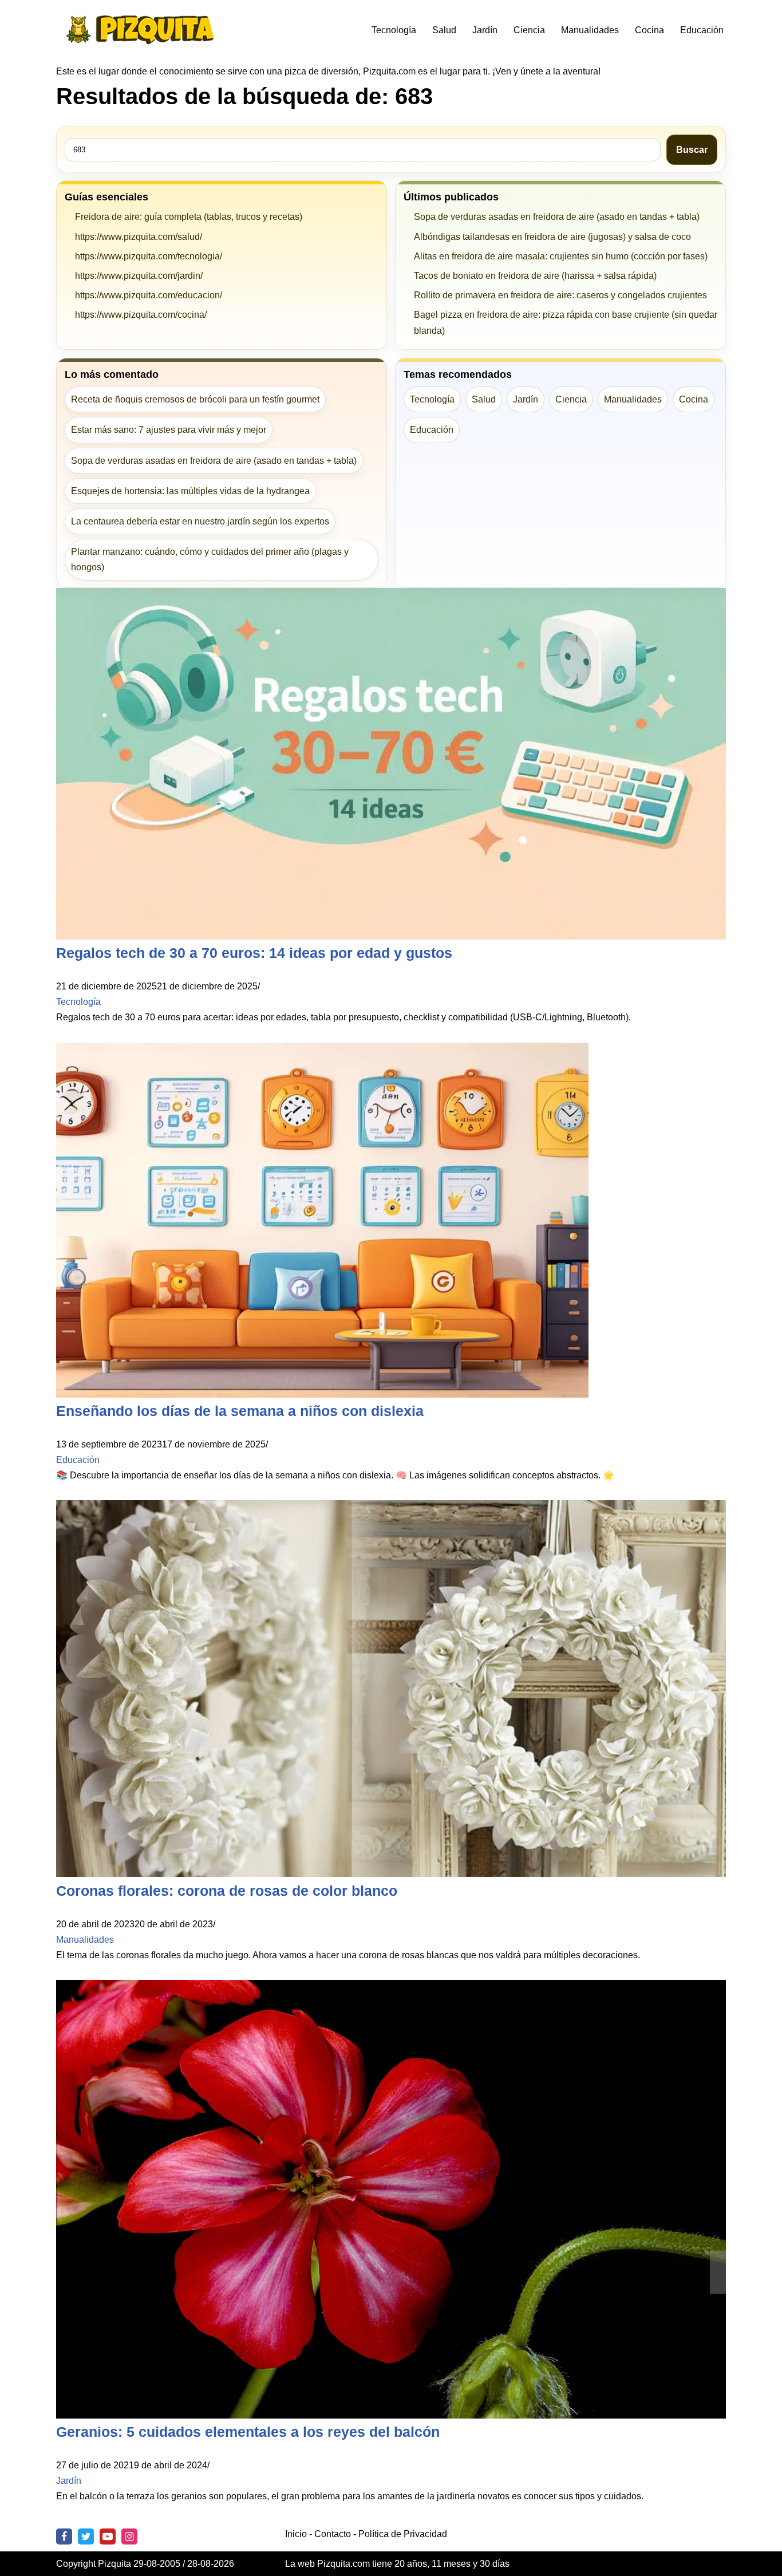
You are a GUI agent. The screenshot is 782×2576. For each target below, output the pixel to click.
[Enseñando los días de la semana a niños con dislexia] (322, 1394)
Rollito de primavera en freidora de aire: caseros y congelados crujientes (560, 295)
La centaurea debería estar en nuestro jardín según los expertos (200, 521)
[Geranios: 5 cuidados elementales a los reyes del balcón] (391, 2415)
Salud (444, 30)
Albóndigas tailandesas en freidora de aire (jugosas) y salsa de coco (552, 237)
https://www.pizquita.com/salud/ (139, 237)
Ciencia (529, 30)
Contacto (333, 2534)
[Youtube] (108, 2536)
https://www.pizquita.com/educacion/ (149, 295)
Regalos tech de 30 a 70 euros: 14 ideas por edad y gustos (254, 953)
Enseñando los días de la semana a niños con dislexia (240, 1411)
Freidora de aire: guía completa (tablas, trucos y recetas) (189, 217)
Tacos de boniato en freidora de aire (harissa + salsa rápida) (535, 276)
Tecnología (394, 30)
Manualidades (590, 30)
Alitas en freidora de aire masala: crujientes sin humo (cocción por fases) (561, 256)
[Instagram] (129, 2536)
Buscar (692, 150)
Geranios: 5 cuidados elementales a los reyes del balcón (248, 2432)
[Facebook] (64, 2536)
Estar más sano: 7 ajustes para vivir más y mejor (169, 430)
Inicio (296, 2534)
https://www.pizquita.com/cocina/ (141, 315)
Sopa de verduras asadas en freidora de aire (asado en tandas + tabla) (557, 217)
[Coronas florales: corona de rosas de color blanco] (391, 1874)
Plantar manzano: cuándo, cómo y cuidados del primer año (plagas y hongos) (210, 559)
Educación (702, 30)
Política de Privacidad (403, 2534)
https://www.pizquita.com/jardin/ (139, 276)
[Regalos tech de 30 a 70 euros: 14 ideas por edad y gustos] (391, 936)
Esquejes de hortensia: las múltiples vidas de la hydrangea (190, 491)
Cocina (649, 30)
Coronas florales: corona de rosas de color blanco (227, 1891)
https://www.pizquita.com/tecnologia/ (149, 256)
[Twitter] (86, 2536)
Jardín (485, 30)
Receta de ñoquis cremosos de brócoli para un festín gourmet (195, 399)
